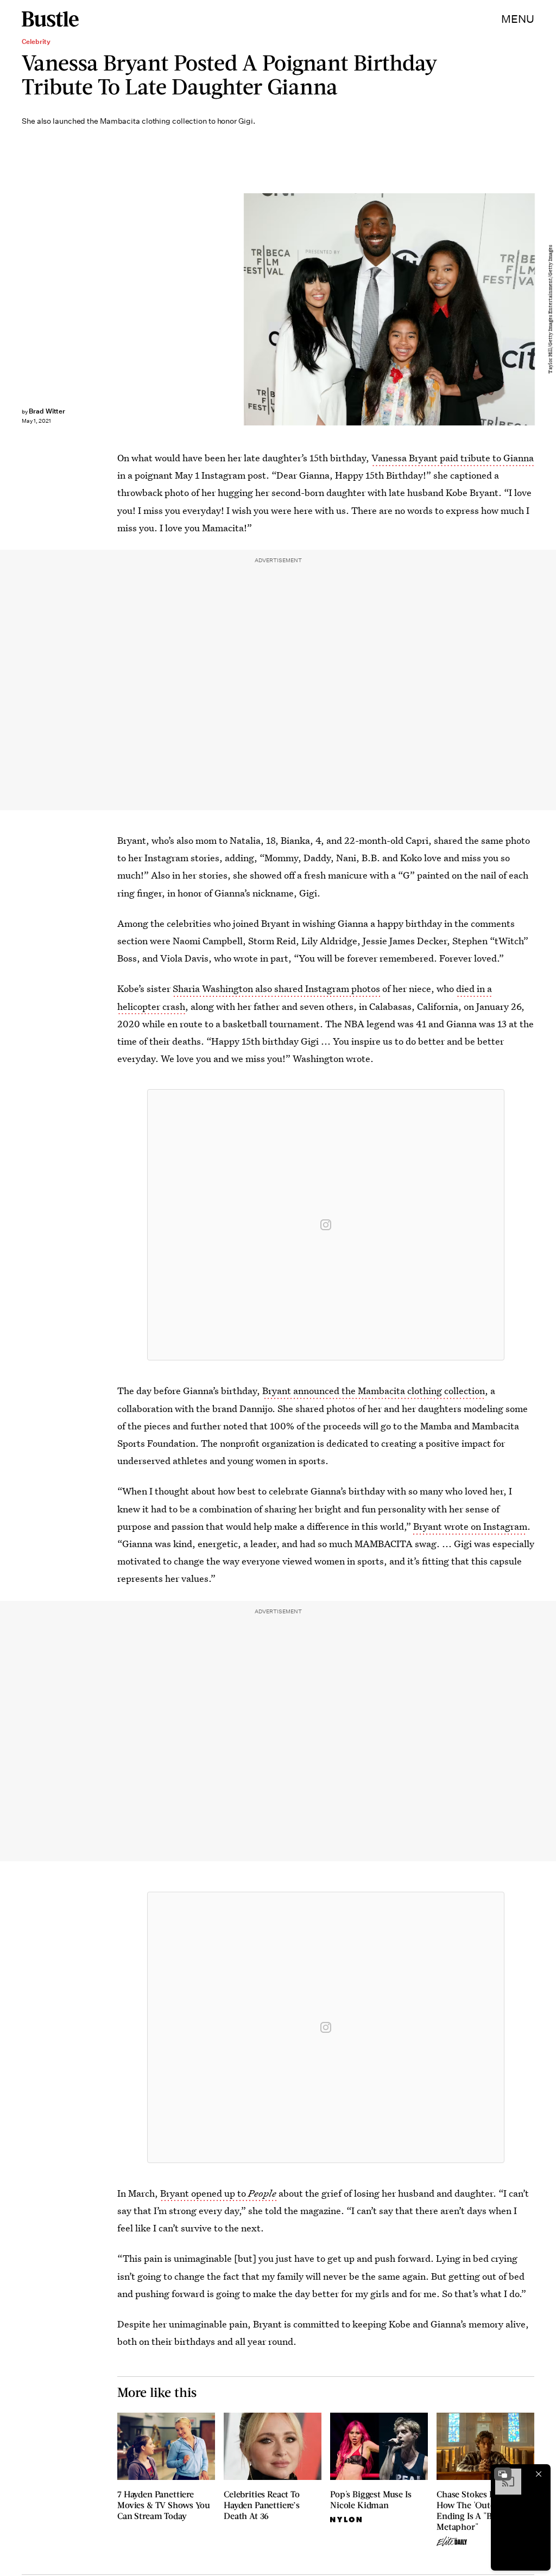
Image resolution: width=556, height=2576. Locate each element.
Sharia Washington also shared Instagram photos (276, 988)
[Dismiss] (539, 2474)
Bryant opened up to (218, 2193)
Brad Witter (47, 411)
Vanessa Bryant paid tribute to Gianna (453, 458)
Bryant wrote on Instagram (470, 1526)
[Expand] (503, 2474)
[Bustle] (50, 19)
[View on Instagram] (326, 1225)
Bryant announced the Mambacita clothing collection (374, 1391)
